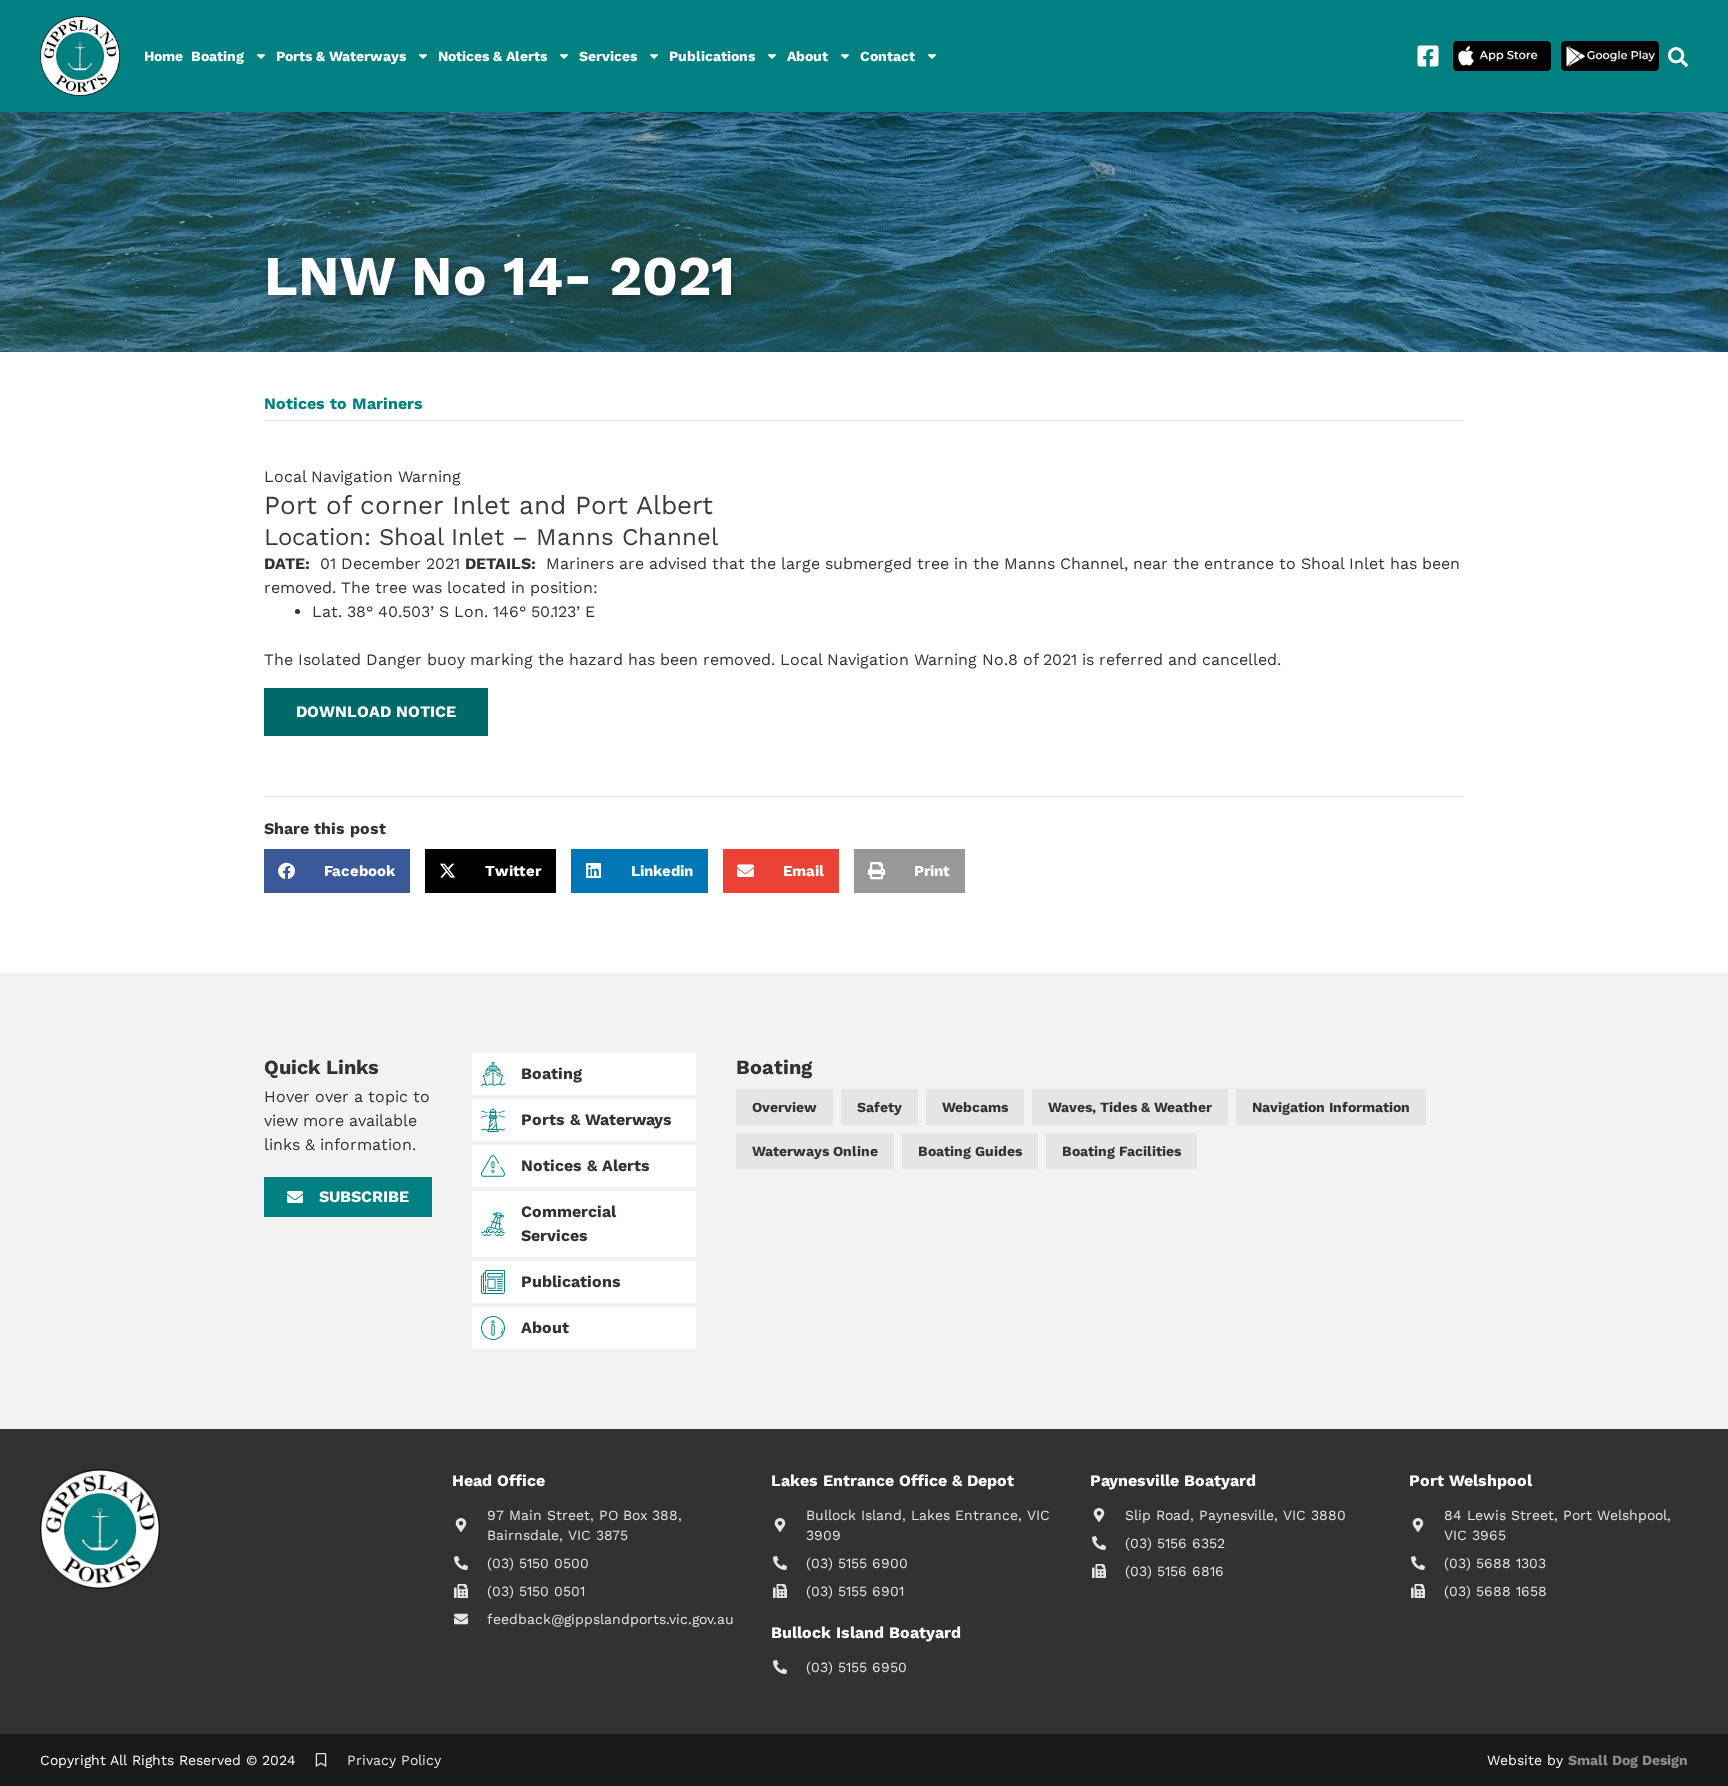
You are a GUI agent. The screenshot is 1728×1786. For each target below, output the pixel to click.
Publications (712, 56)
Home (163, 56)
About (807, 56)
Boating (217, 56)
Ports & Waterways (341, 56)
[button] (376, 712)
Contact (887, 56)
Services (608, 56)
